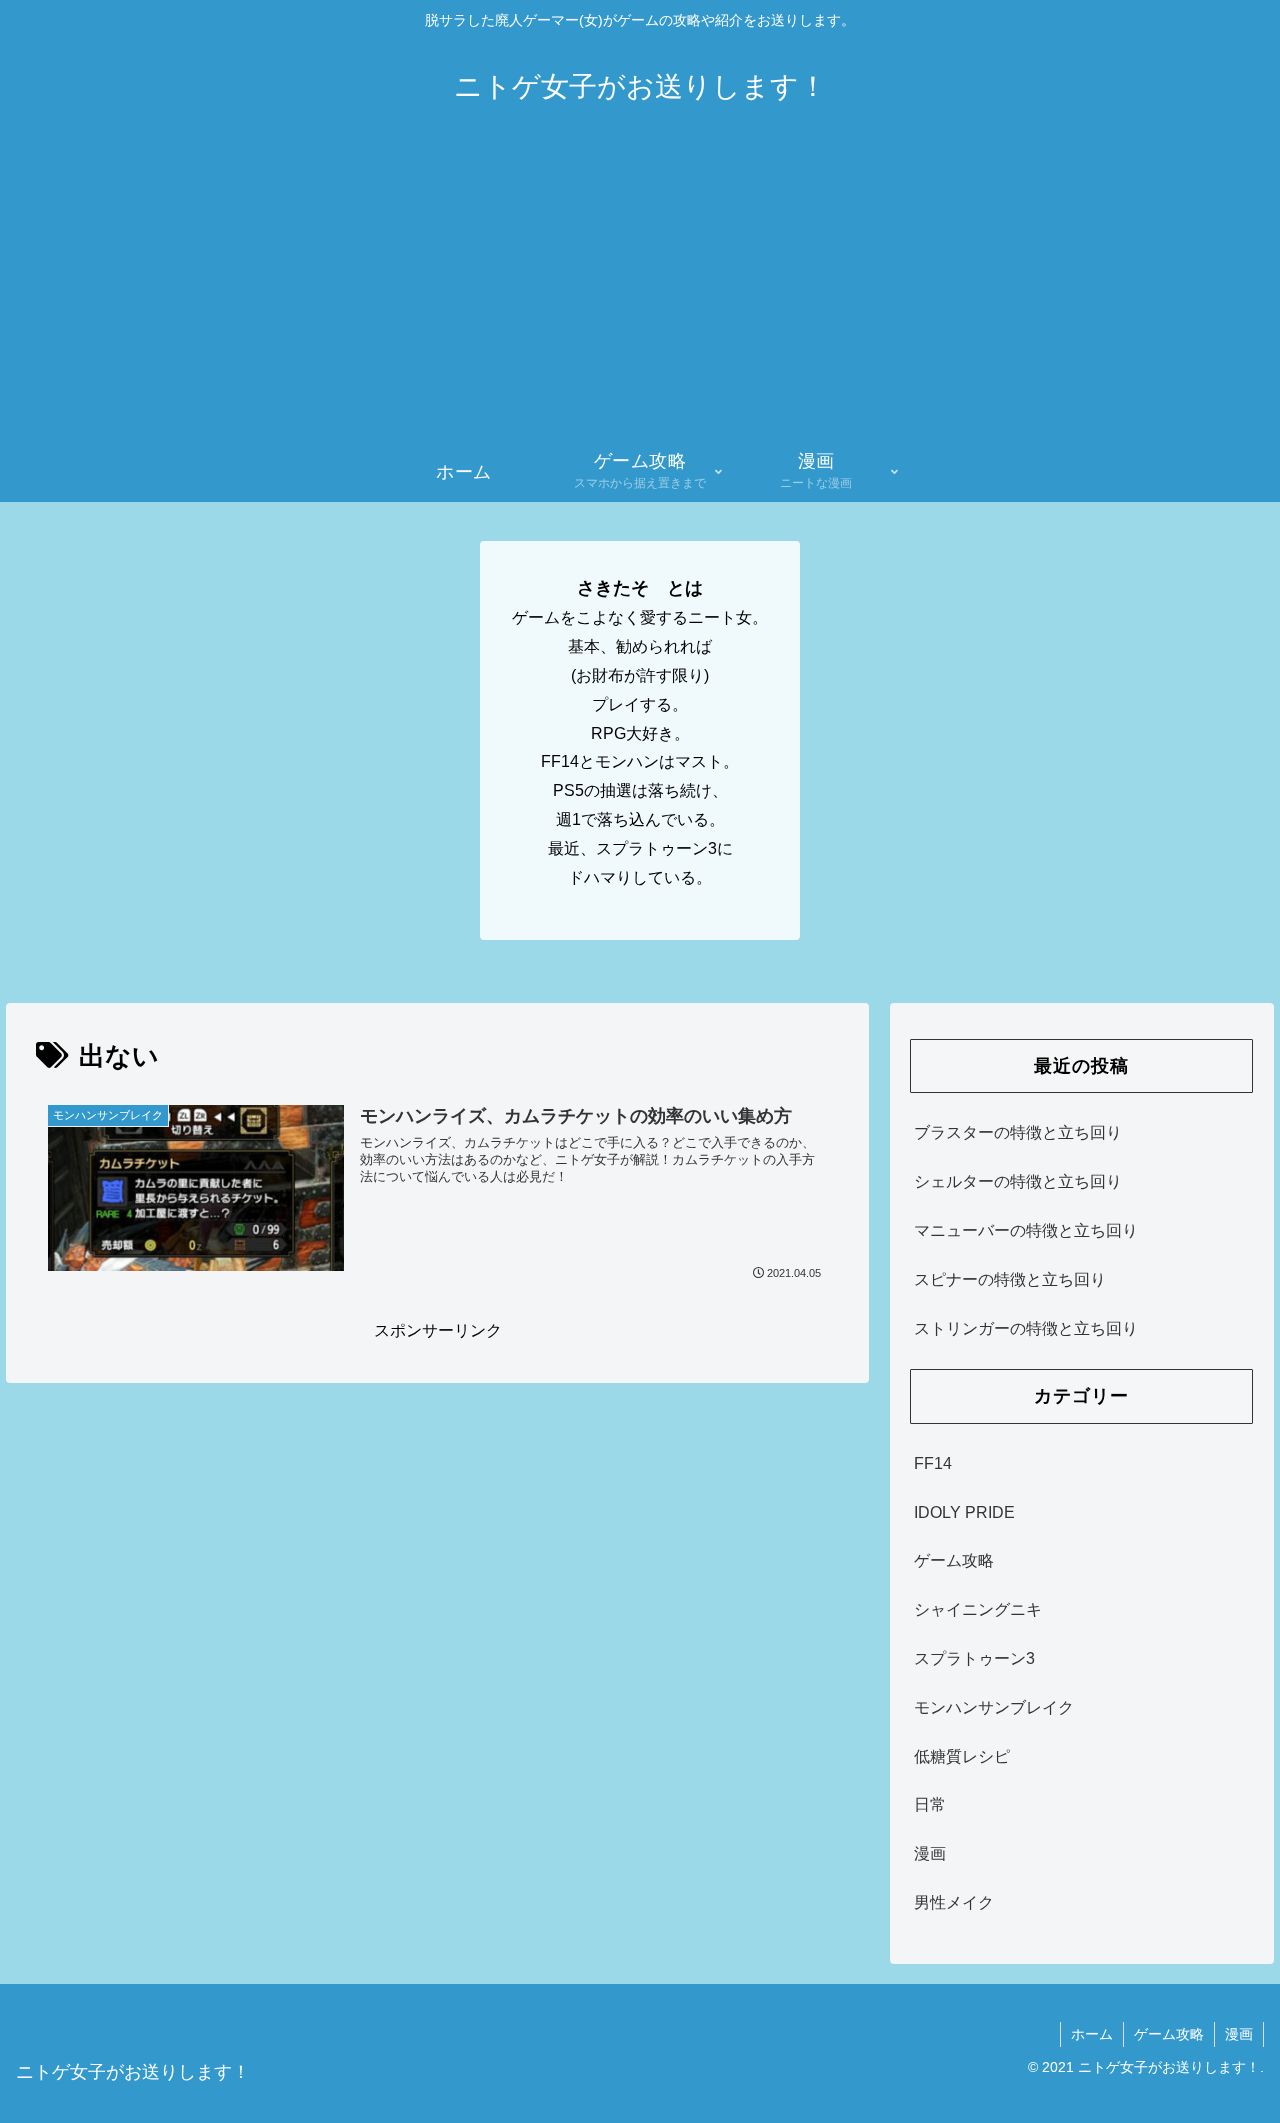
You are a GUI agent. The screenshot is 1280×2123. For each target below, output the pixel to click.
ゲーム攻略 (954, 1560)
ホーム (1092, 2034)
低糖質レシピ (962, 1756)
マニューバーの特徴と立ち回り (1026, 1230)
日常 (930, 1804)
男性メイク (954, 1902)
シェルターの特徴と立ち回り (1018, 1181)
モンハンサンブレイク (994, 1707)
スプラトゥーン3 (974, 1658)
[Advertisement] (640, 292)
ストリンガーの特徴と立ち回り (1026, 1328)
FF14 (933, 1463)
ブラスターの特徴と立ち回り (1018, 1132)
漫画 (930, 1853)
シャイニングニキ (978, 1609)
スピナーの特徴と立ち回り (1010, 1279)
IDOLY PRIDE (964, 1512)
